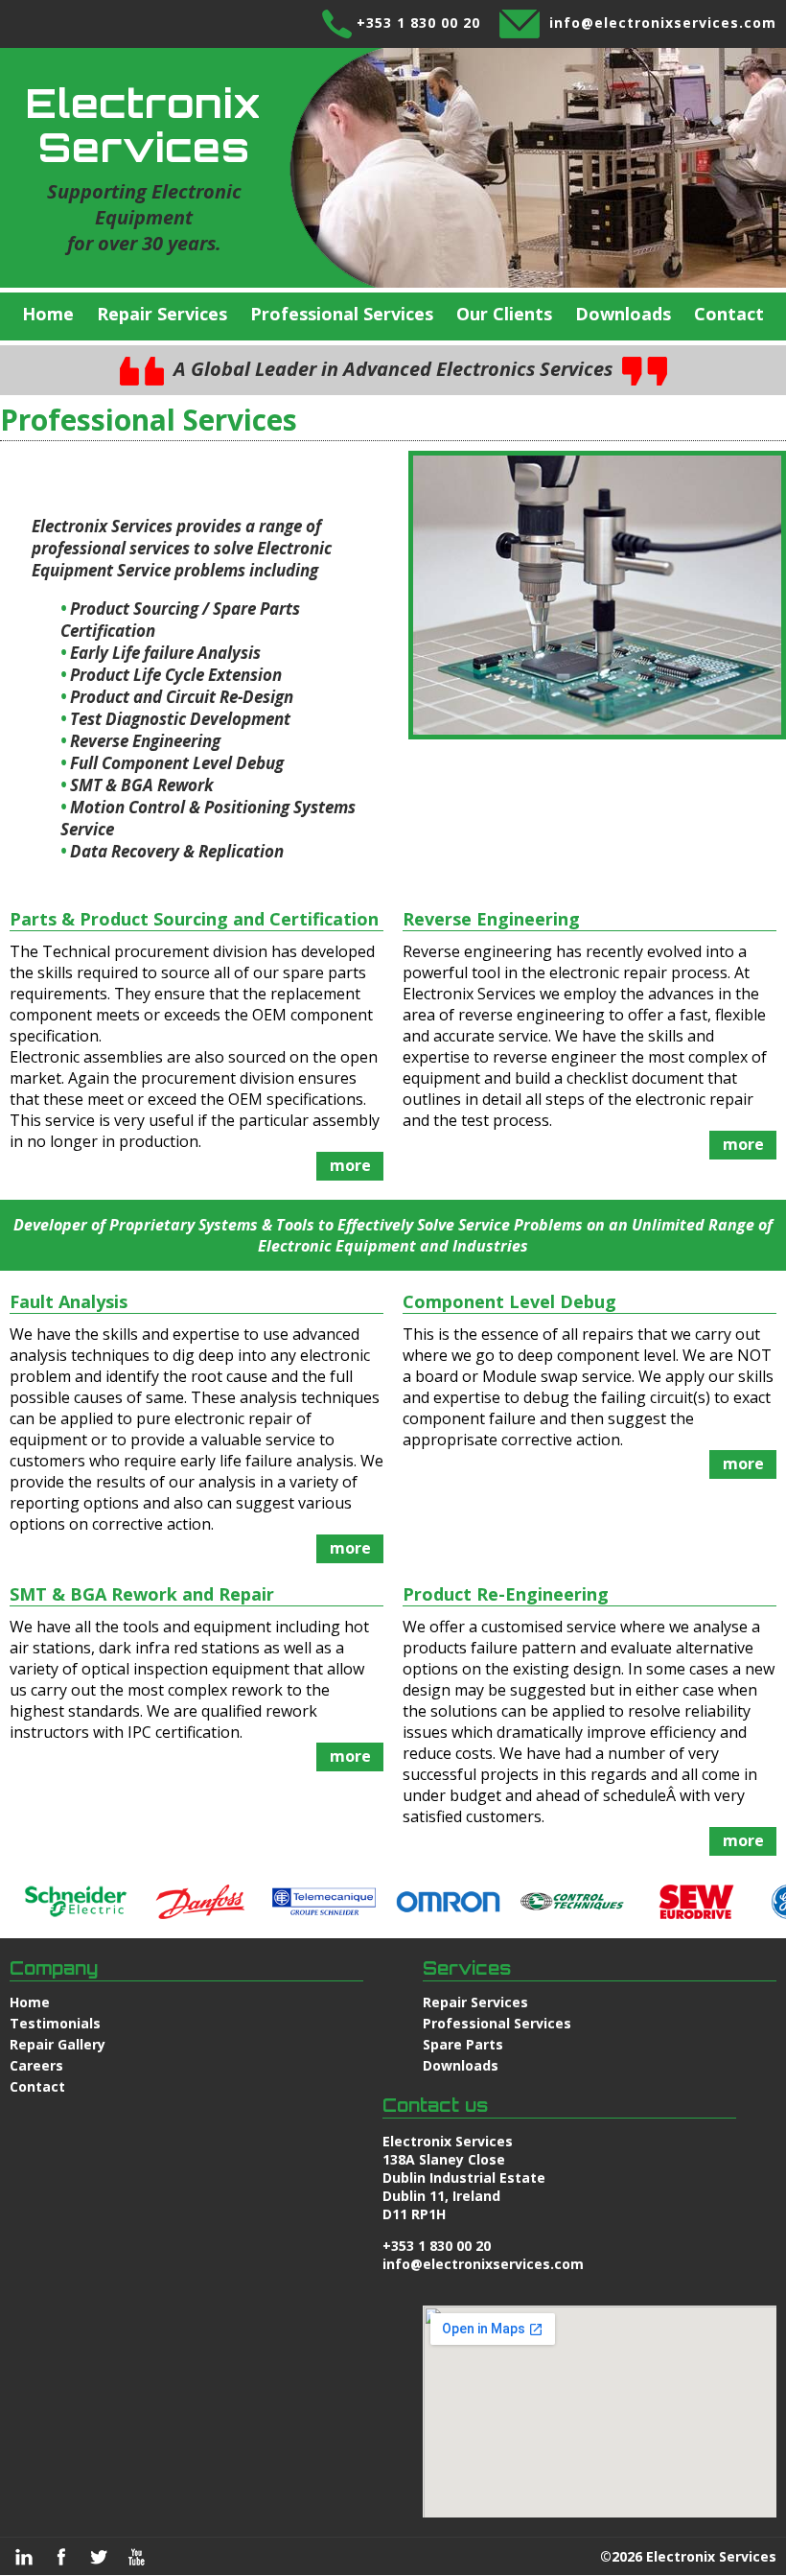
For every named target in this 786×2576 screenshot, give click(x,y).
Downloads (623, 314)
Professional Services (342, 314)
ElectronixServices (144, 125)
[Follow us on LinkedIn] (24, 2557)
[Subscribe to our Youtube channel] (136, 2557)
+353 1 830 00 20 (418, 23)
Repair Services (162, 314)
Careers (36, 2065)
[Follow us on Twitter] (99, 2557)
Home (48, 314)
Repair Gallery (58, 2044)
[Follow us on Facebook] (61, 2557)
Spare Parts (463, 2044)
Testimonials (55, 2023)
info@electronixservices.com (663, 23)
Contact (729, 314)
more (350, 1165)
